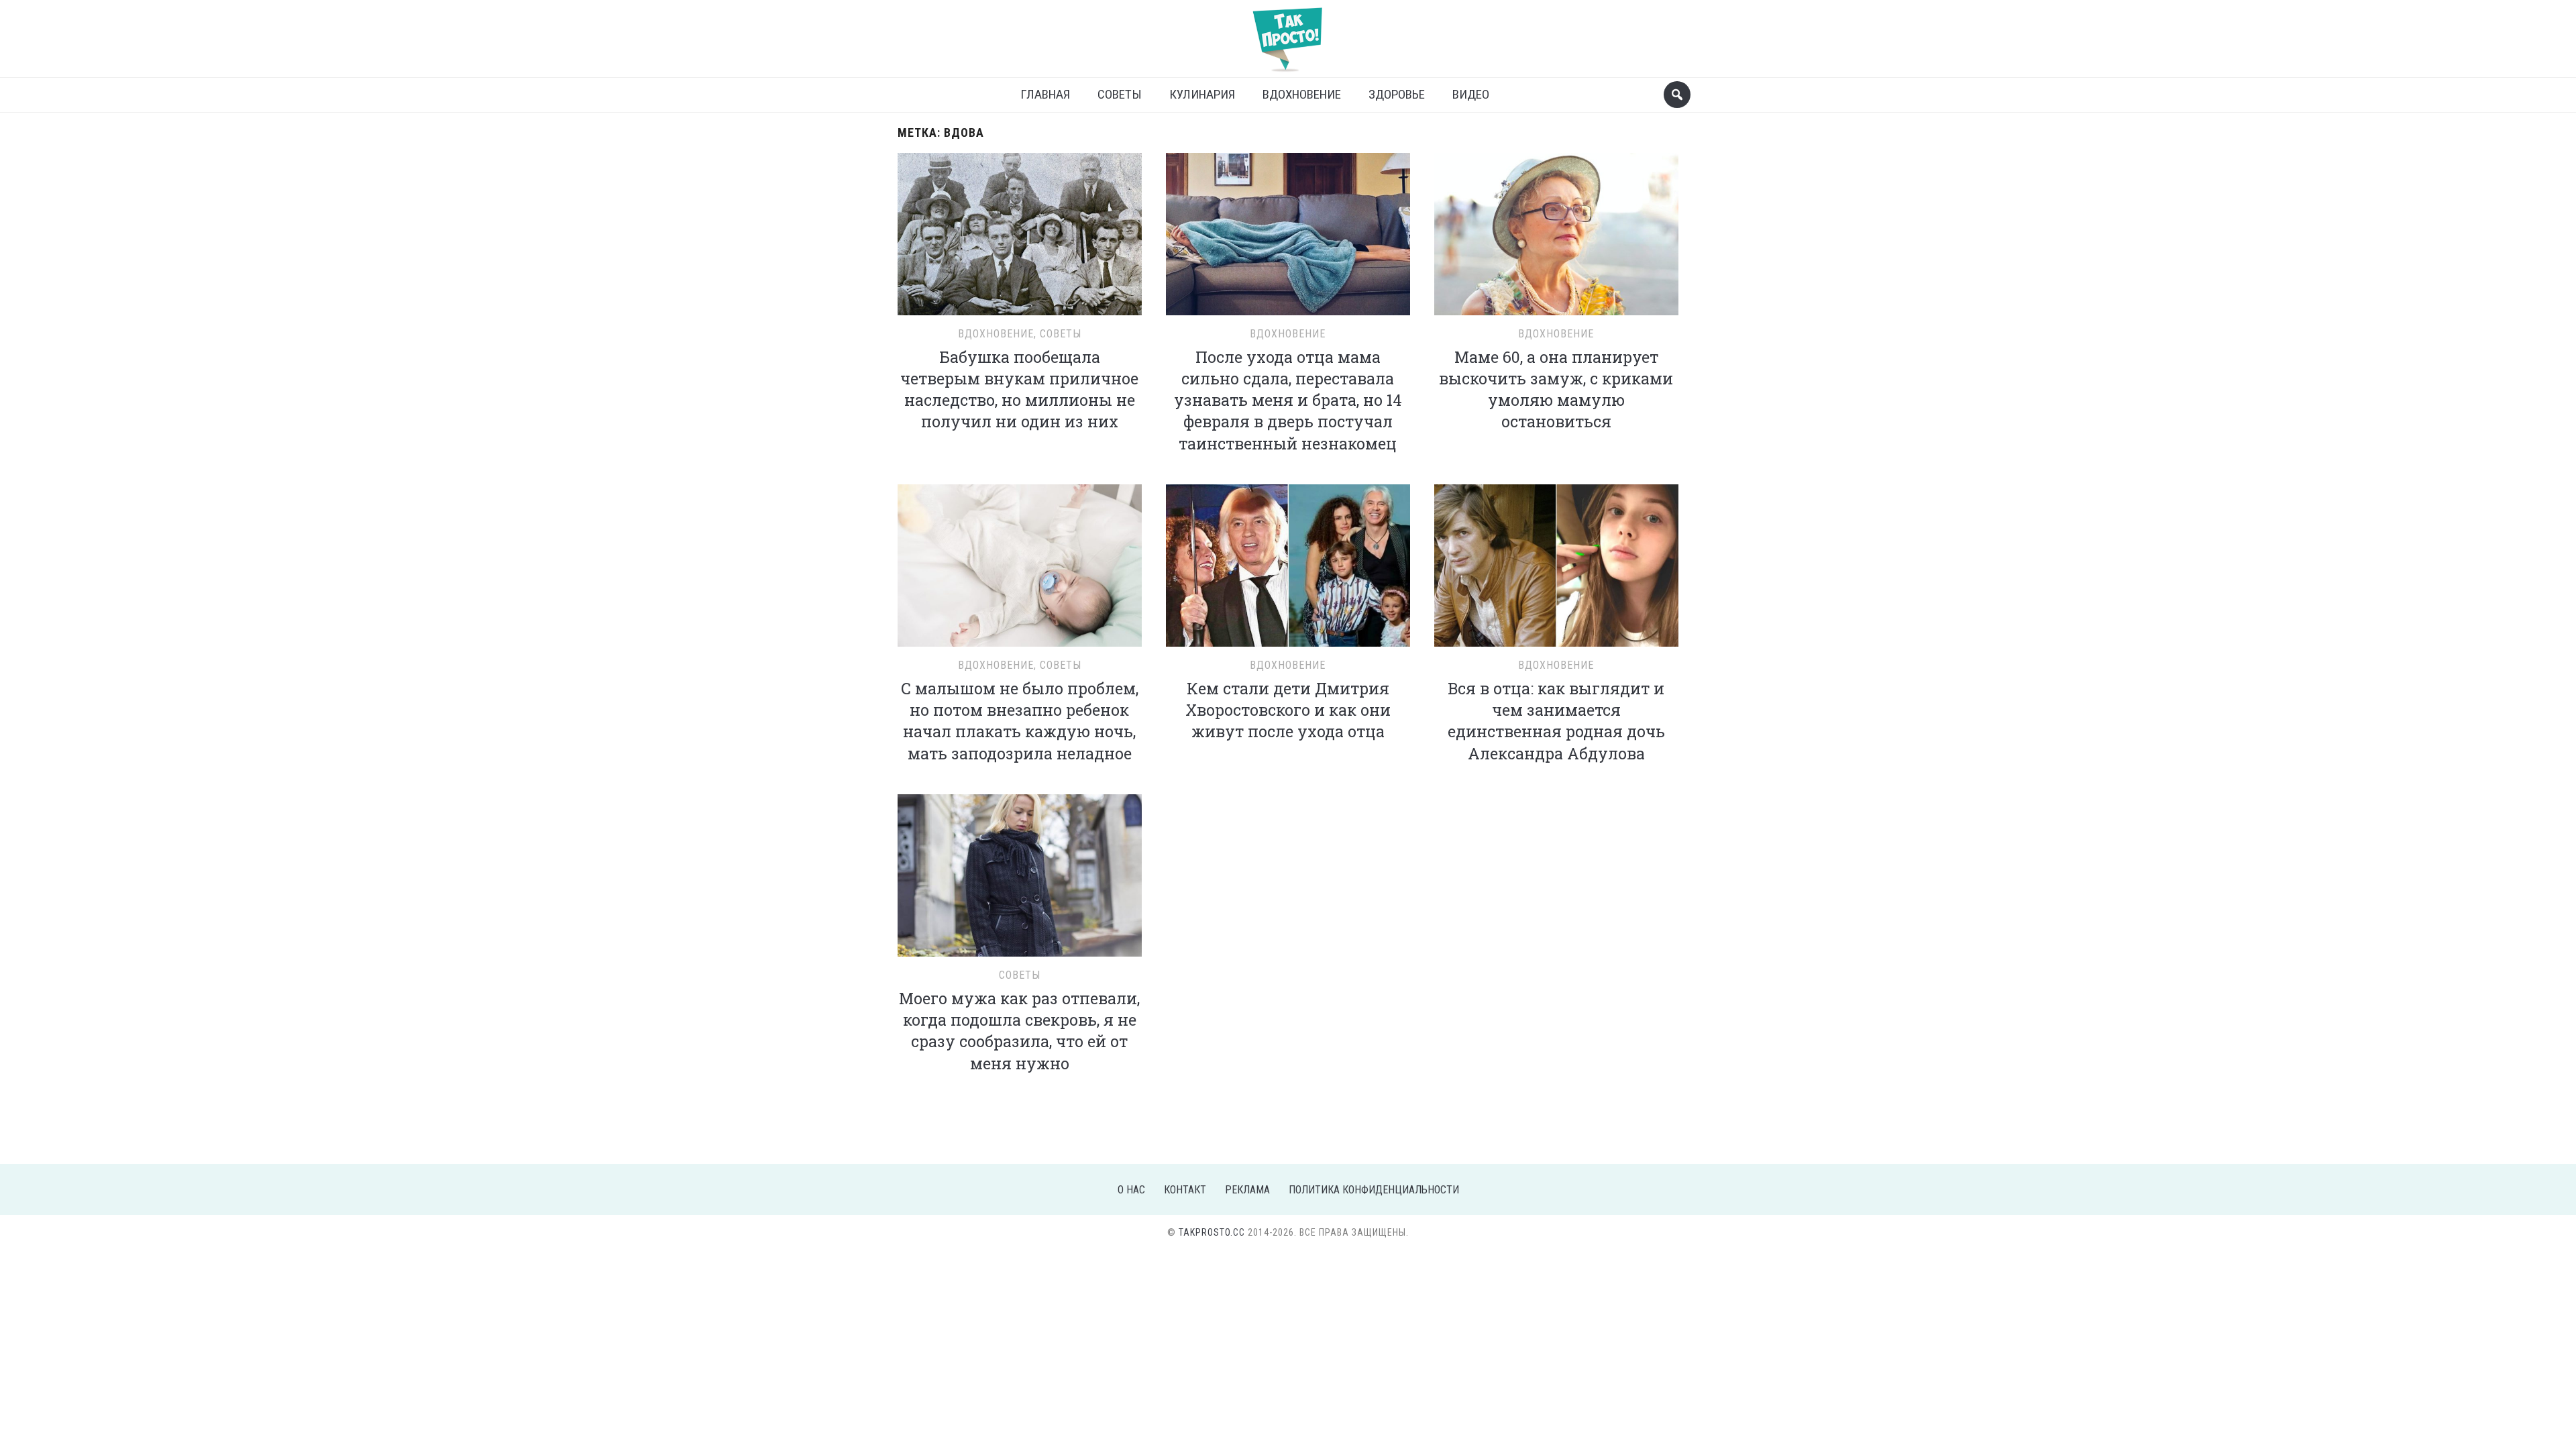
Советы (1120, 94)
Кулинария (1202, 94)
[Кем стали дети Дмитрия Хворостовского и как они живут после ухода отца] (1288, 564)
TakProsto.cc (1212, 1232)
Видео (1471, 94)
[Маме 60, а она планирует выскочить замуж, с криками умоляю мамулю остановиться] (1556, 232)
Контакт (1185, 1190)
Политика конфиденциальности (1374, 1190)
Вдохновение (1302, 94)
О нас (1131, 1190)
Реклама (1247, 1190)
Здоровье (1397, 94)
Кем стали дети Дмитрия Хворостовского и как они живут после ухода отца (1288, 710)
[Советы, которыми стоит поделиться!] (1288, 33)
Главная (1045, 94)
